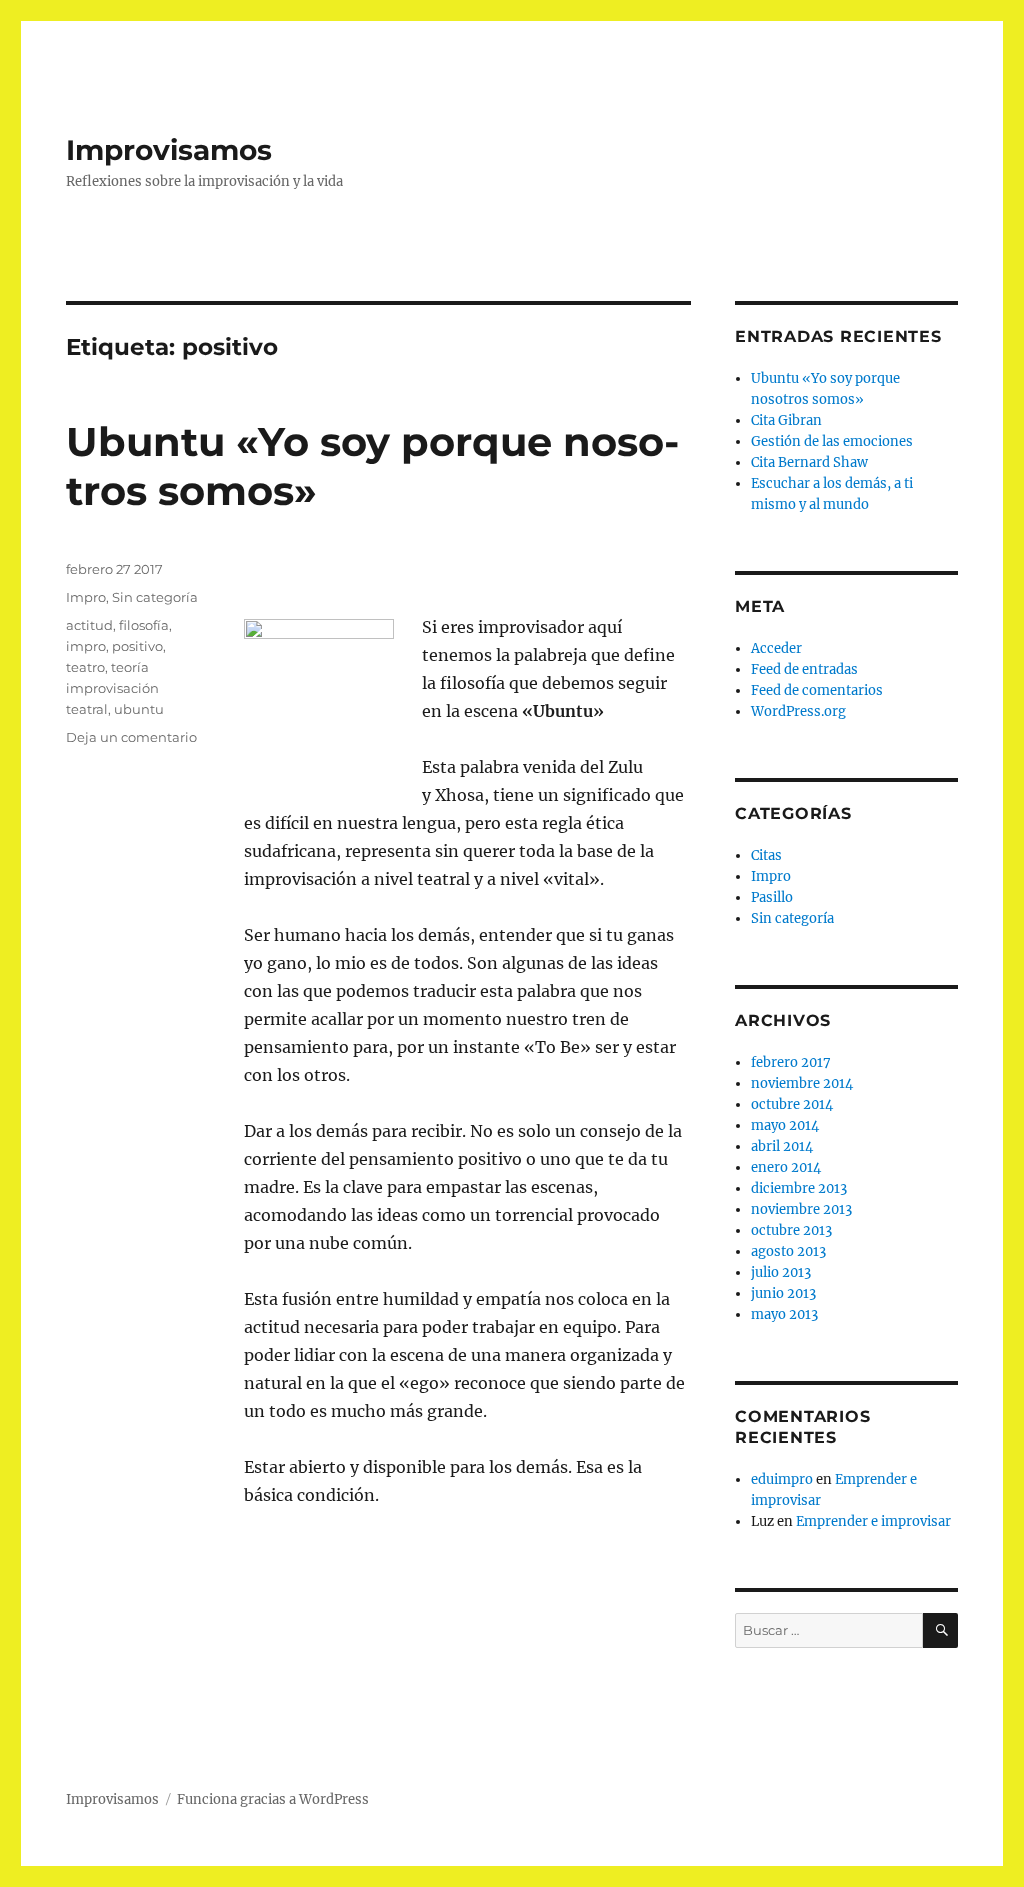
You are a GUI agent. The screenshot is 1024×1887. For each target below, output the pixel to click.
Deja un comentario (131, 737)
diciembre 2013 (799, 1188)
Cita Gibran (786, 420)
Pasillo (772, 897)
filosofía (144, 625)
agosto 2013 (788, 1251)
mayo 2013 (784, 1314)
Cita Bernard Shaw (809, 462)
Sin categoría (155, 597)
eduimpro (782, 1479)
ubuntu (139, 709)
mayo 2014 (785, 1125)
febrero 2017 (791, 1062)
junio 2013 (783, 1293)
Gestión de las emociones (832, 441)
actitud (89, 625)
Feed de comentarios (817, 690)
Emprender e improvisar (873, 1521)
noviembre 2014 (802, 1083)
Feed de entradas (804, 669)
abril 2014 (782, 1146)
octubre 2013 (791, 1230)
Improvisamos (169, 150)
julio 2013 (781, 1272)
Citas (766, 855)
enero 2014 (786, 1167)
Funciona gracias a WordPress (273, 1799)
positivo (137, 646)
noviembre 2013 (801, 1209)
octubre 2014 (792, 1104)
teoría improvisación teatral (112, 688)
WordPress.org (798, 711)
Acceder (776, 648)
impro (86, 646)
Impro (86, 597)
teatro (85, 667)
